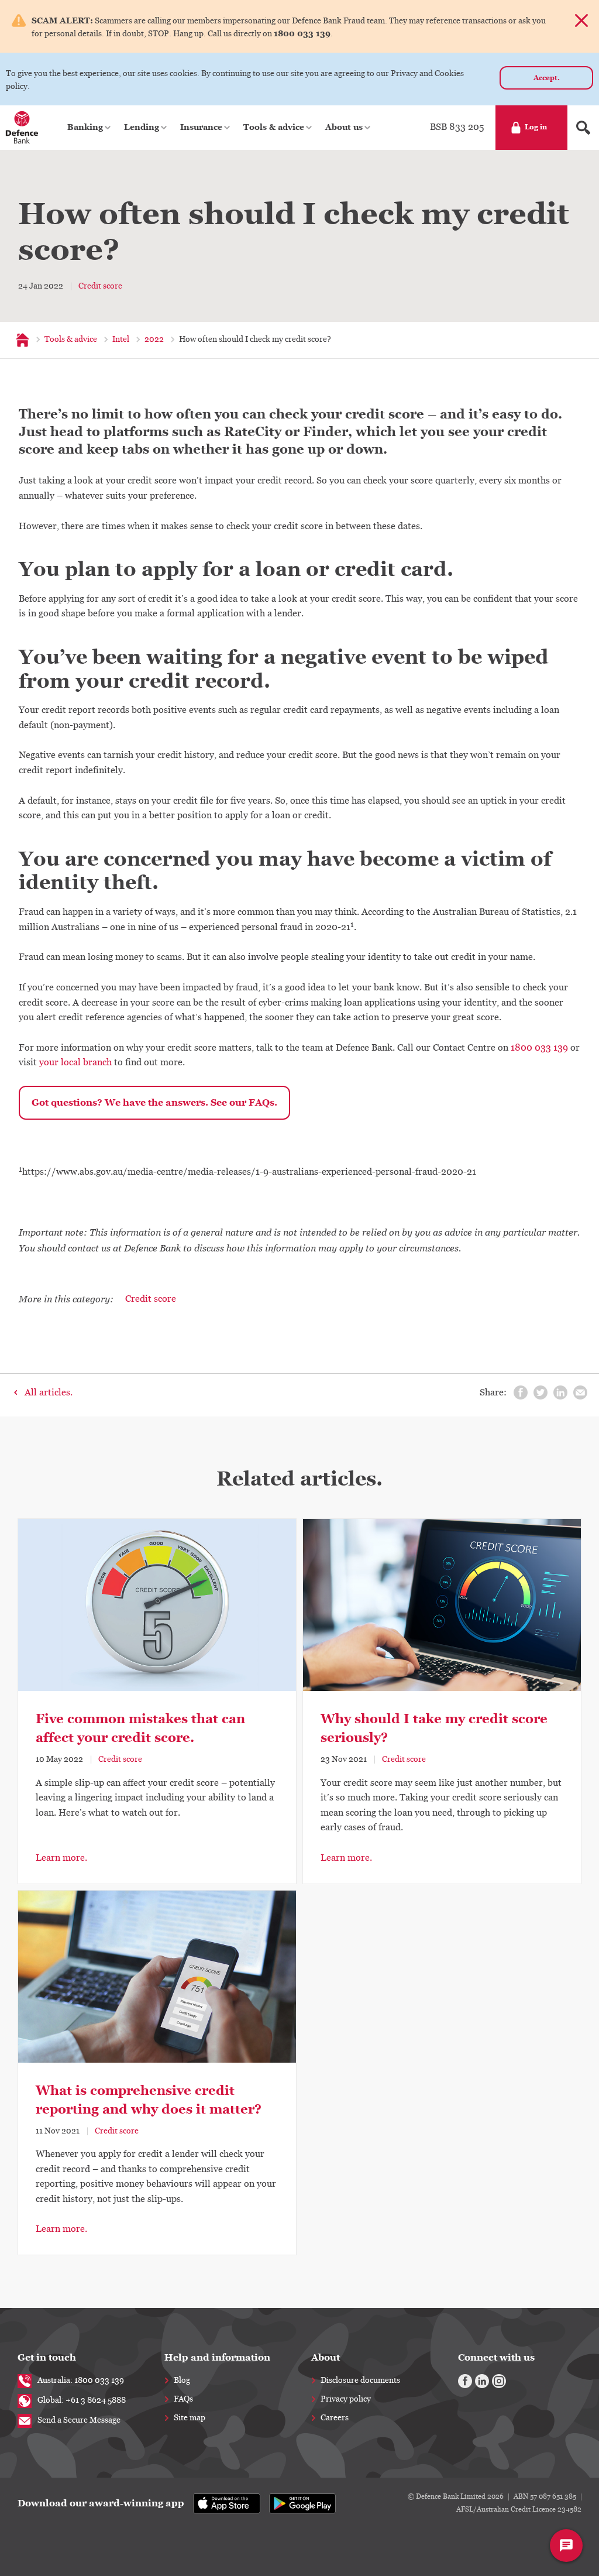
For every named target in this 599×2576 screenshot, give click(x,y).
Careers (335, 2418)
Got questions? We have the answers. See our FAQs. (154, 1102)
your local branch (75, 1062)
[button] (90, 128)
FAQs (183, 2399)
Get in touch (47, 2357)
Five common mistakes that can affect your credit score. (140, 1728)
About (326, 2357)
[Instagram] (499, 2381)
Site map (190, 2418)
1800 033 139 (539, 1048)
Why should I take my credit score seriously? (434, 1728)
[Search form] (583, 128)
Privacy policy (346, 2399)
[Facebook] (465, 2381)
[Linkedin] (482, 2381)
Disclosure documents (360, 2381)
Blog (182, 2381)
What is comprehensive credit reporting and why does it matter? (149, 2100)
